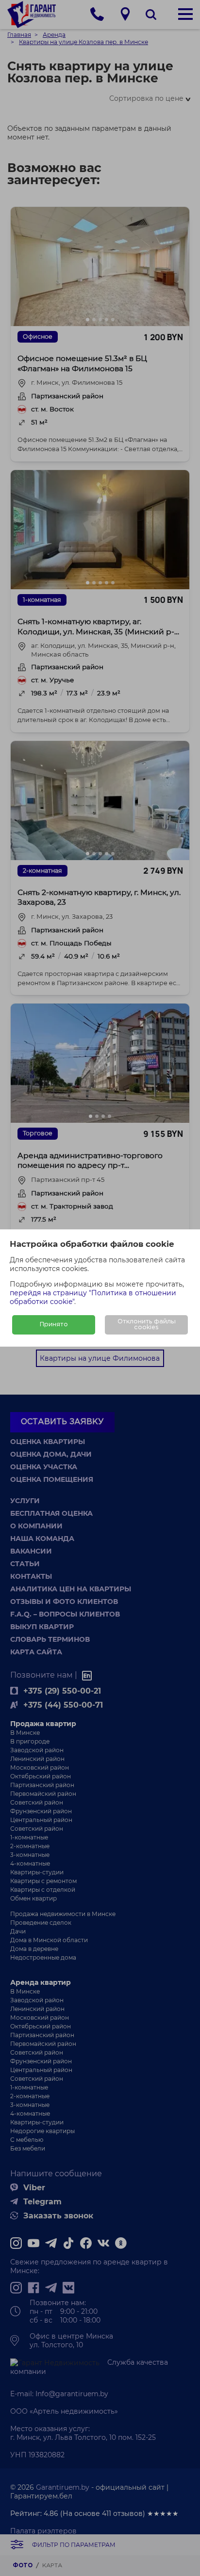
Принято (54, 1325)
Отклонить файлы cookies (147, 1325)
